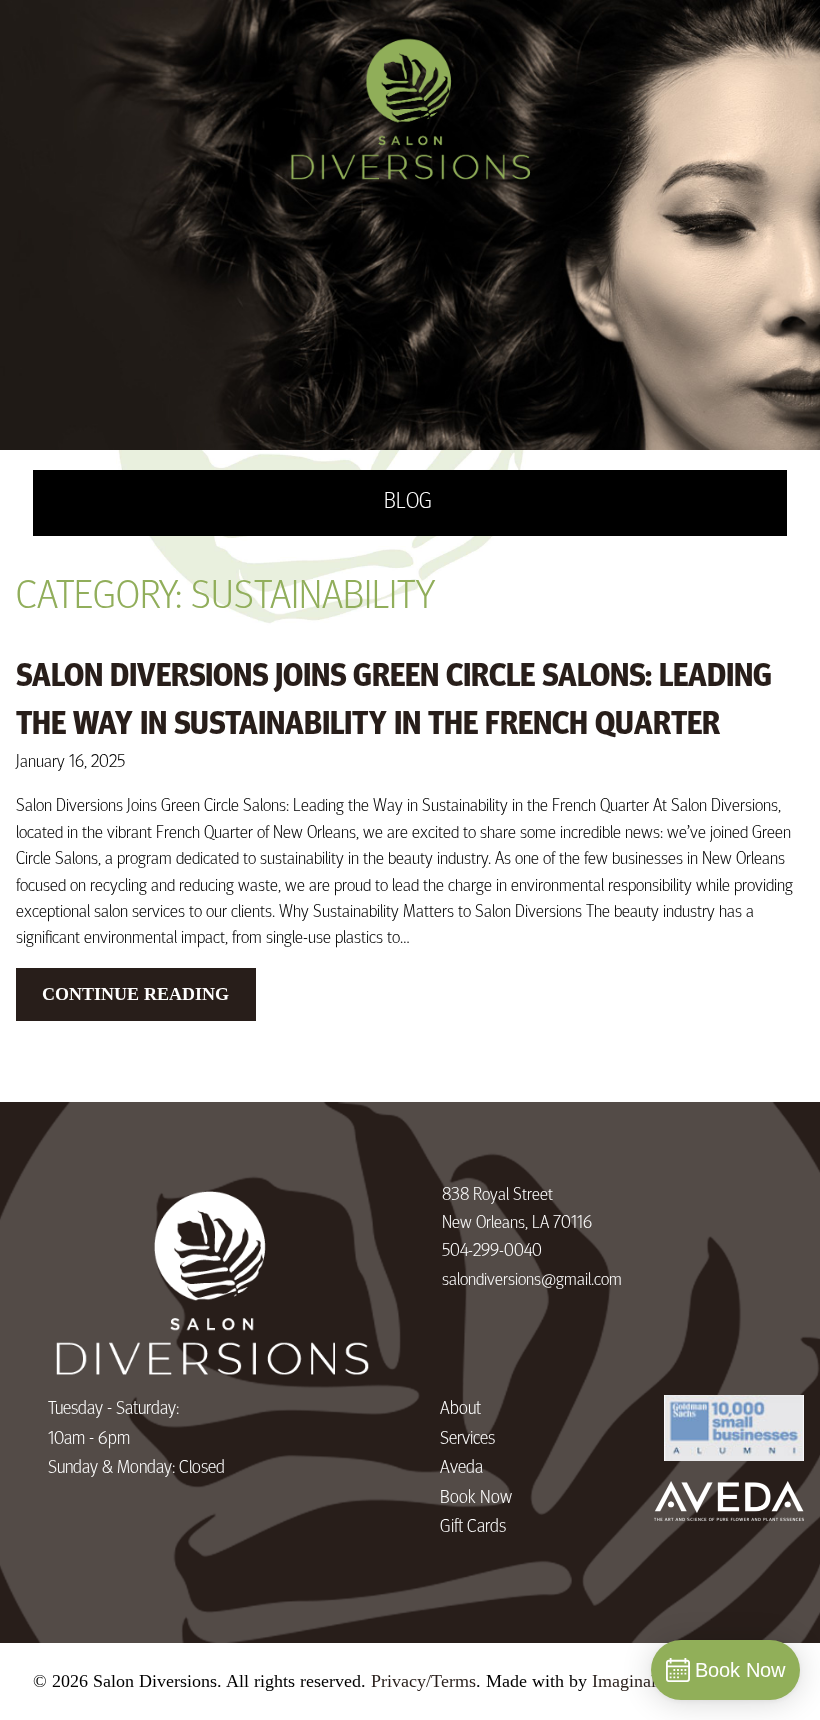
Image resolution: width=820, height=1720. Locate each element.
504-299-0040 (492, 1251)
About (460, 1409)
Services (467, 1439)
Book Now (476, 1498)
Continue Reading (135, 994)
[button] (446, 1309)
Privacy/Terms (423, 1681)
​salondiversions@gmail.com (532, 1280)
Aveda (461, 1468)
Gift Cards (473, 1527)
